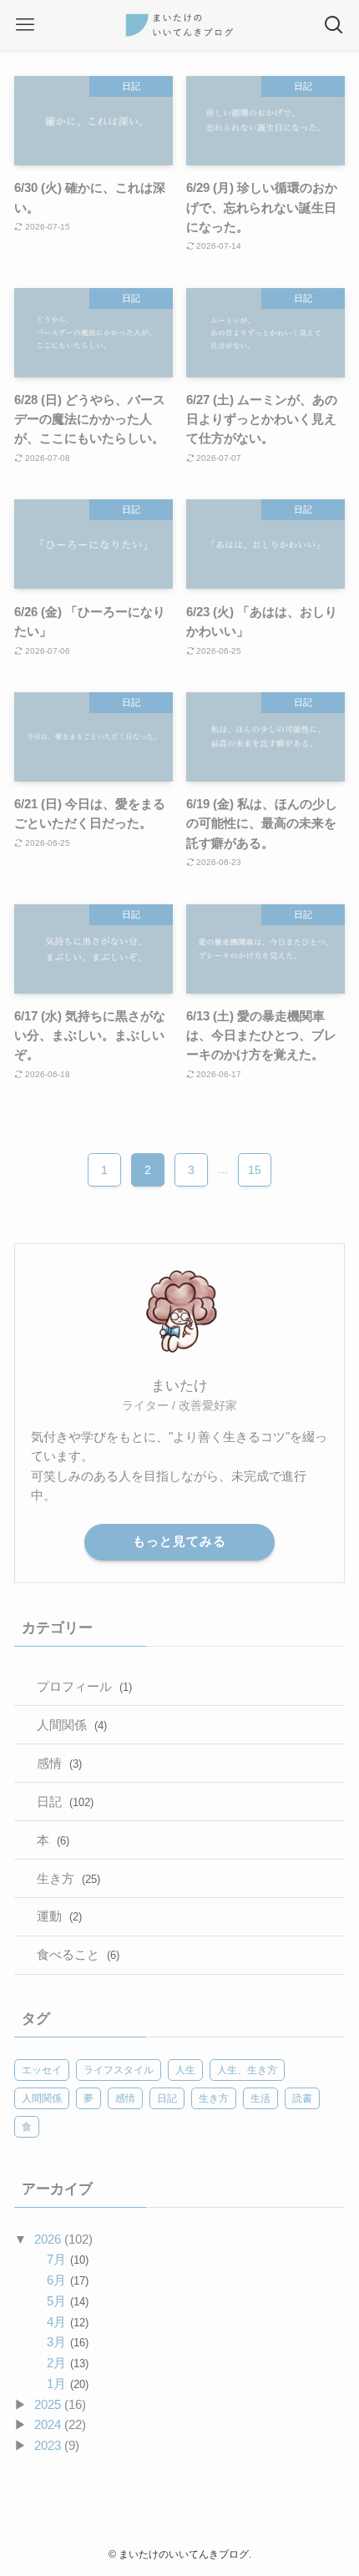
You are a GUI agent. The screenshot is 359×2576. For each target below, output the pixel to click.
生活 (260, 2098)
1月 (67, 2384)
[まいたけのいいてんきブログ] (179, 25)
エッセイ (42, 2070)
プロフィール (84, 1686)
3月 (67, 2342)
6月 (67, 2280)
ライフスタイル (119, 2070)
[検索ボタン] (334, 25)
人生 (185, 2070)
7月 (67, 2259)
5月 (67, 2301)
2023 (48, 2445)
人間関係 (72, 1725)
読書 (302, 2098)
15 (255, 1170)
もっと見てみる (179, 1541)
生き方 (68, 1878)
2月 (67, 2363)
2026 (48, 2239)
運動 (59, 1916)
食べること (78, 1954)
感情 (59, 1763)
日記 (65, 1802)
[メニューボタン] (25, 25)
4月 (67, 2322)
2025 (48, 2404)
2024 (48, 2424)
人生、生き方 (247, 2070)
